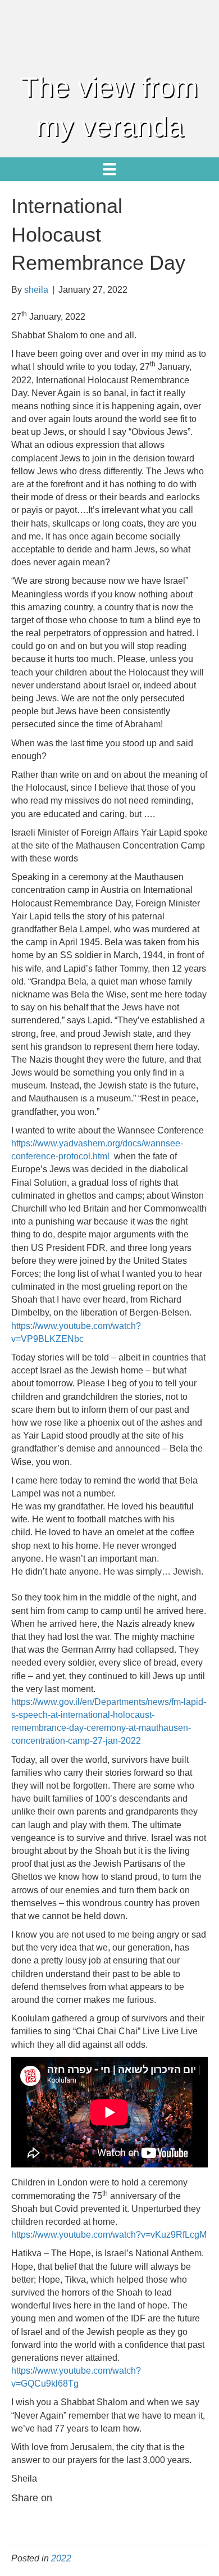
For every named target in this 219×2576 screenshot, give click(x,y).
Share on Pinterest (133, 2520)
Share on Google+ (78, 2520)
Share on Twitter (51, 2520)
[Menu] (109, 169)
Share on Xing (160, 2520)
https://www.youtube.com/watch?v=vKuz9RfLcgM (109, 2235)
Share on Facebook (24, 2520)
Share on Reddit (187, 2520)
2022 (61, 2558)
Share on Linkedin (106, 2520)
